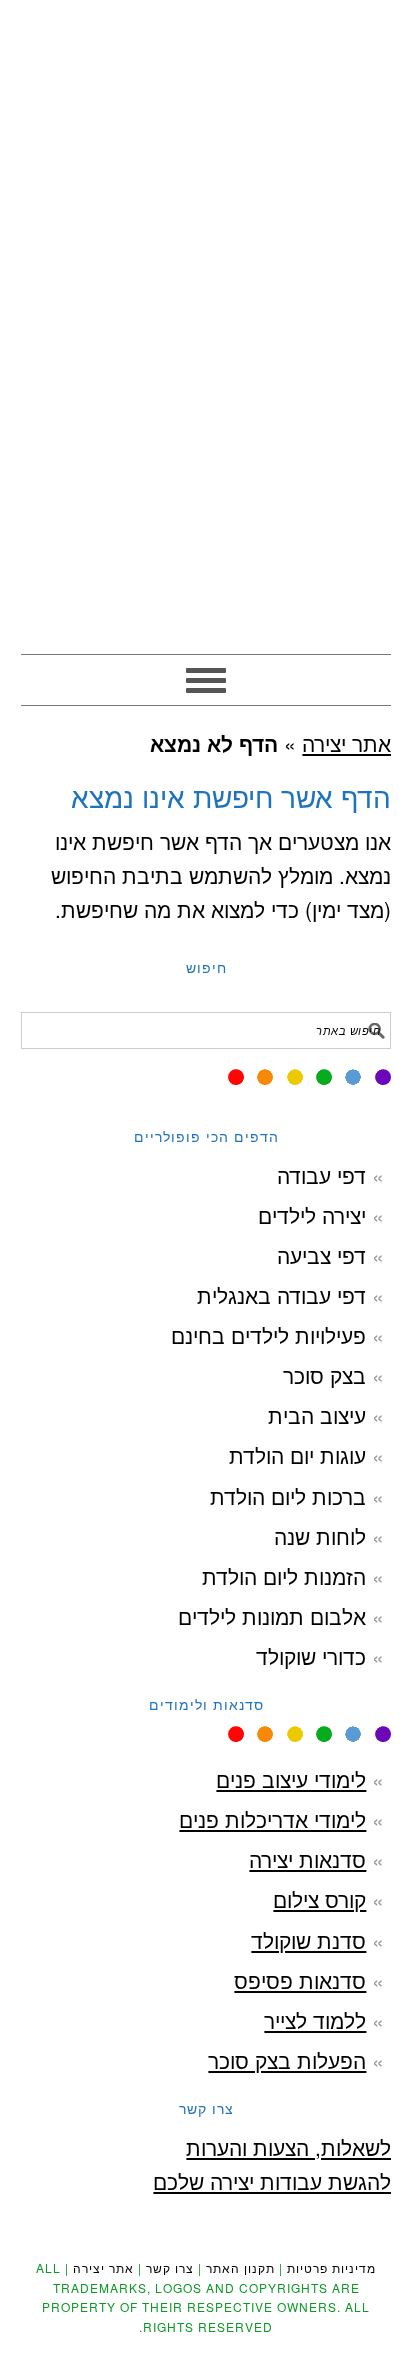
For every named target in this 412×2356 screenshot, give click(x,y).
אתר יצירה (206, 102)
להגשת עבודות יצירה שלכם (272, 2181)
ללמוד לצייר (315, 2020)
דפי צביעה (321, 1255)
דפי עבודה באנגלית (281, 1295)
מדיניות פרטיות (331, 2267)
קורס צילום (319, 1899)
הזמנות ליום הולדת (284, 1576)
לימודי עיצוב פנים (291, 1779)
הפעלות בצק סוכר (287, 2060)
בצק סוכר (324, 1375)
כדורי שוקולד (311, 1656)
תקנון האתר (240, 2267)
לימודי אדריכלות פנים (272, 1819)
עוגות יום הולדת (297, 1455)
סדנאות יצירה (307, 1859)
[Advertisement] (206, 438)
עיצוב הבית (317, 1415)
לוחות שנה (320, 1536)
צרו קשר (170, 2267)
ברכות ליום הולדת (288, 1496)
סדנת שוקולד (308, 1940)
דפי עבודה (321, 1175)
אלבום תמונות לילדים (272, 1616)
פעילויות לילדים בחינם (268, 1335)
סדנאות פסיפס (300, 1980)
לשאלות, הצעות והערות (288, 2147)
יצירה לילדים (312, 1215)
